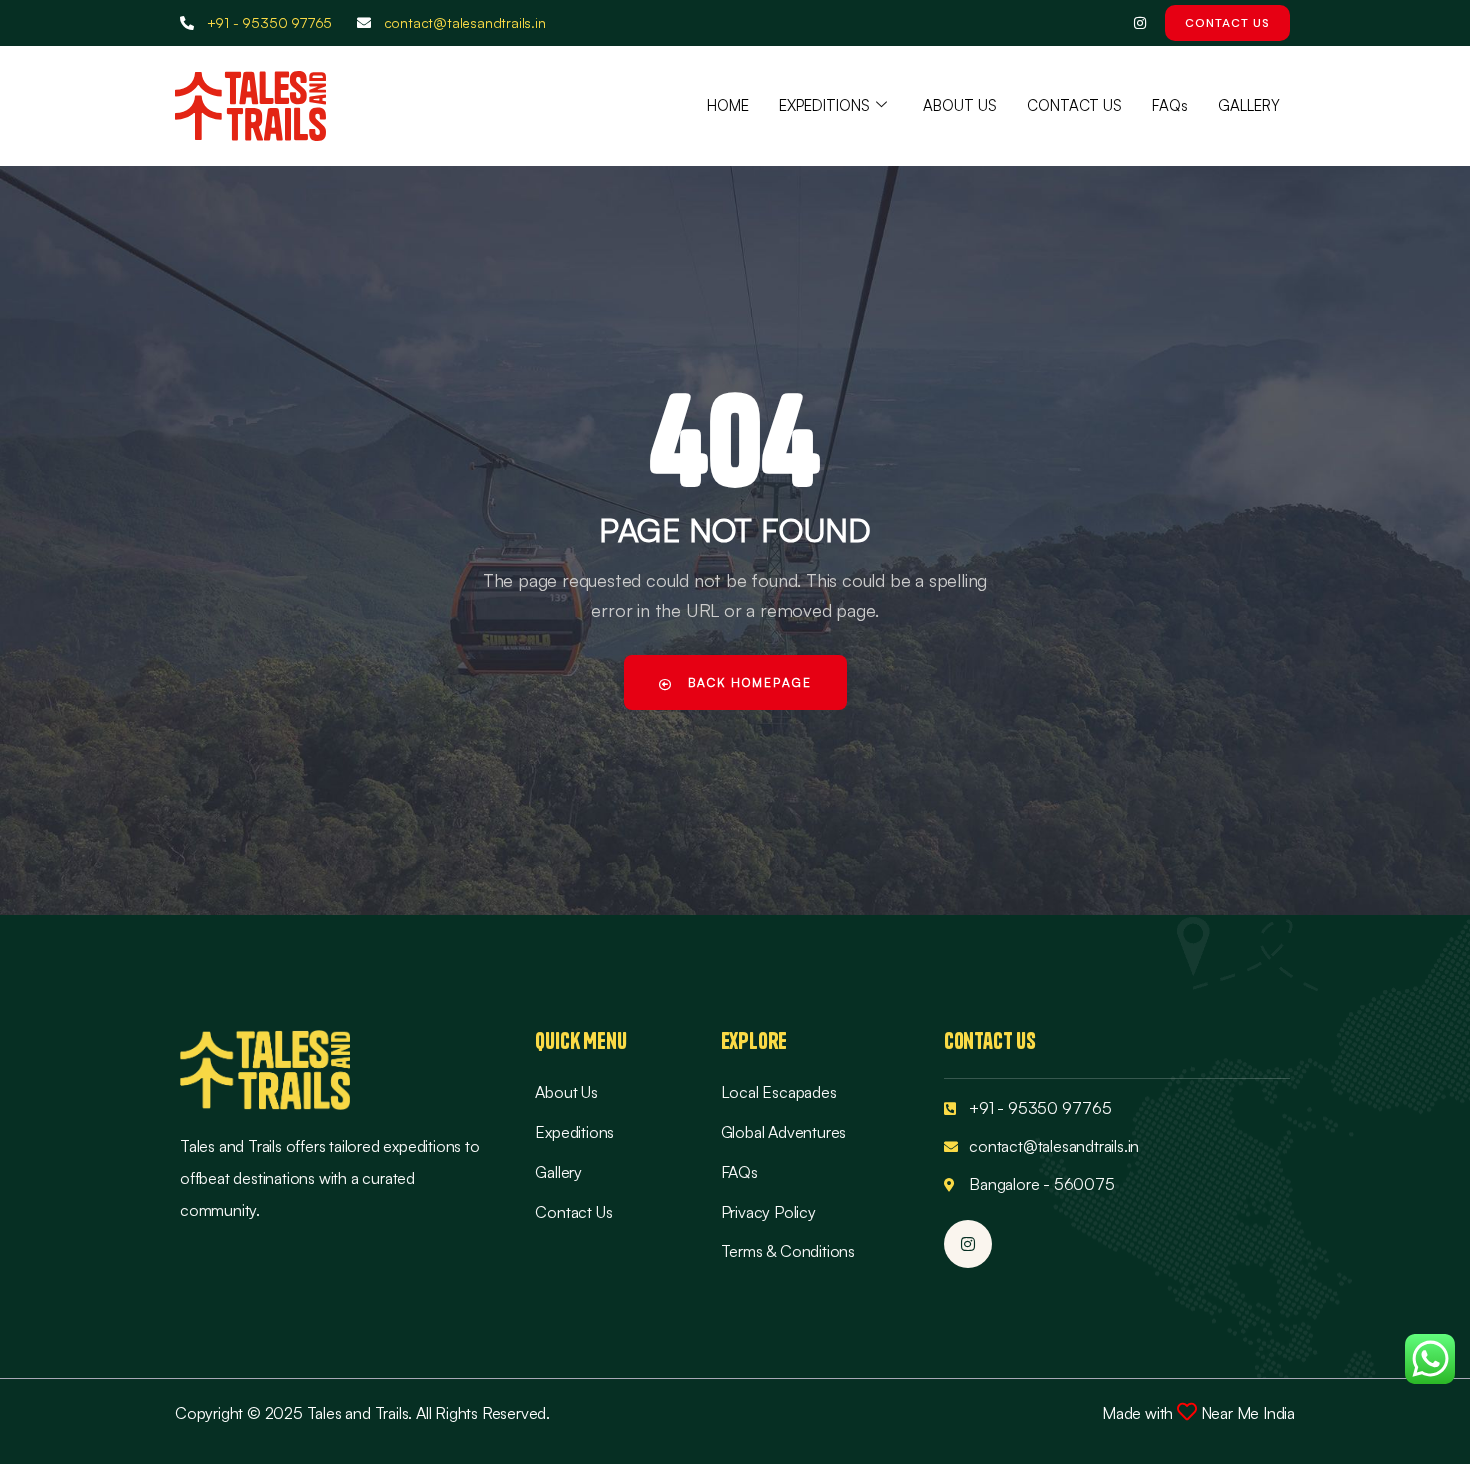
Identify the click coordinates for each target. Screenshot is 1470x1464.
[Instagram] (1139, 23)
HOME (728, 105)
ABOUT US (960, 105)
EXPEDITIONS (824, 105)
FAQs (1170, 105)
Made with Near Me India (1198, 1413)
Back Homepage (747, 682)
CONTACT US (1074, 105)
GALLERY (1249, 105)
